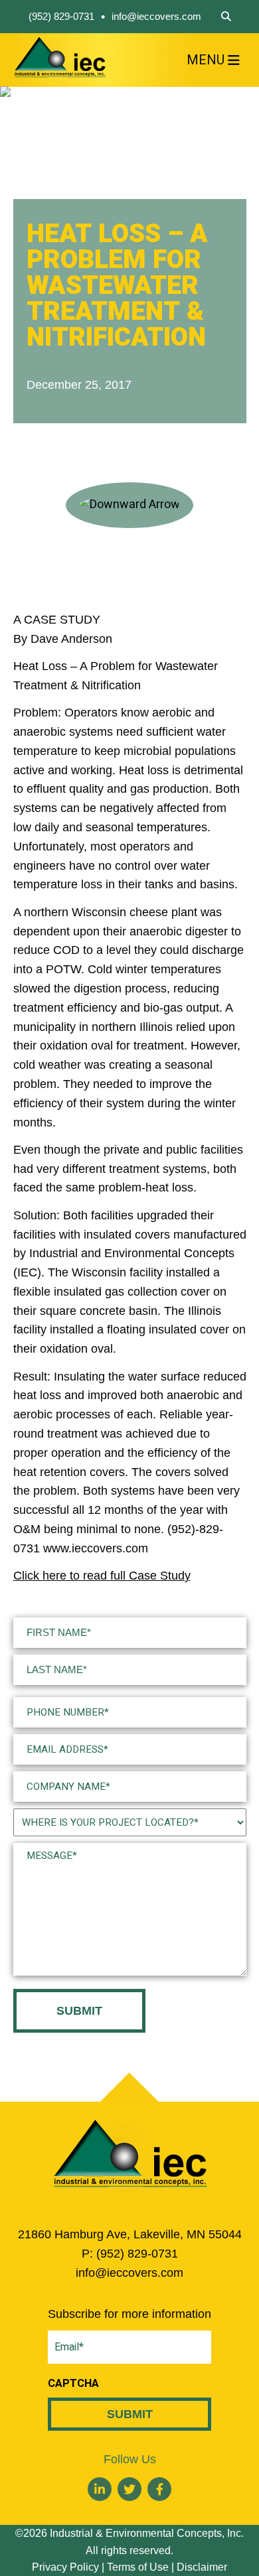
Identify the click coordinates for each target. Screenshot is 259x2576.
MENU (206, 60)
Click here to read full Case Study (102, 1576)
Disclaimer (202, 2567)
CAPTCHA (73, 2384)
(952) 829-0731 (61, 16)
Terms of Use (138, 2567)
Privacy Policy (65, 2567)
